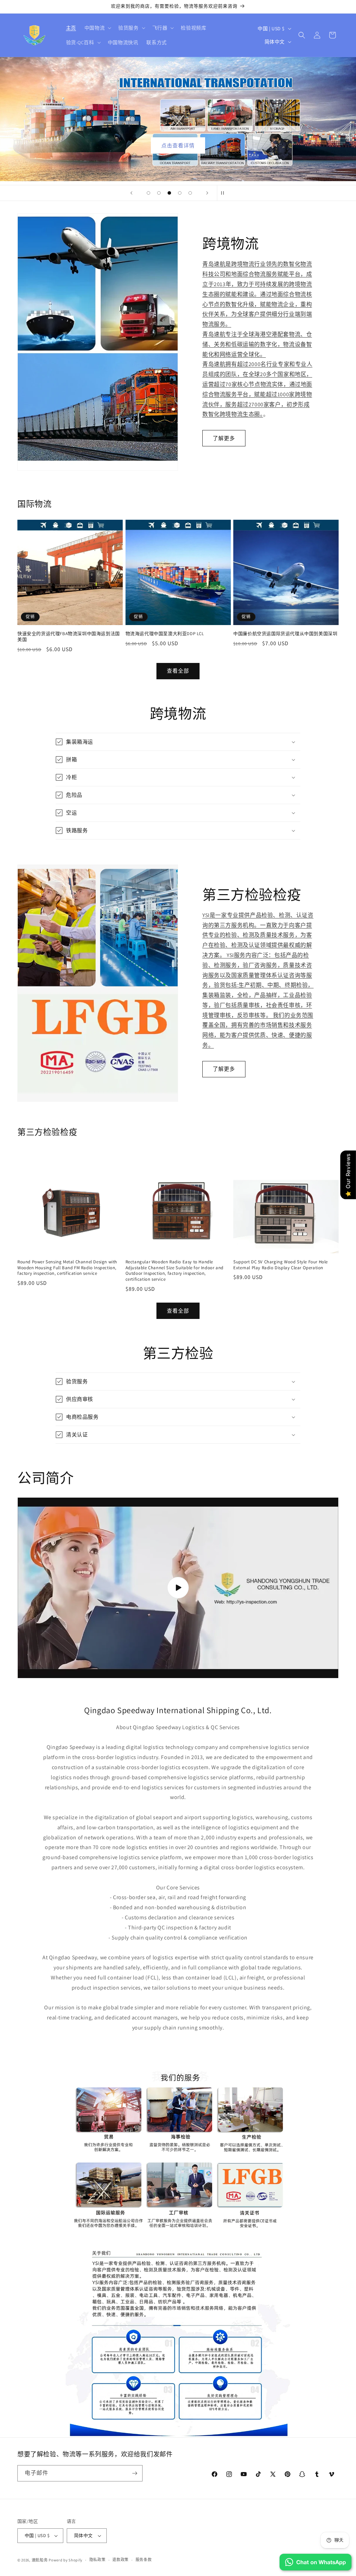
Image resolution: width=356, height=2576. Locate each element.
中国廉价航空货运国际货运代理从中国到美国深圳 (285, 634)
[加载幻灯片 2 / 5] (159, 193)
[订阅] (135, 2473)
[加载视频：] (178, 1588)
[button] (97, 28)
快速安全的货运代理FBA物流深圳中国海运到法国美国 (69, 637)
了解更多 (224, 438)
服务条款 (144, 2560)
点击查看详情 (178, 145)
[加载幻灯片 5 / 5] (190, 193)
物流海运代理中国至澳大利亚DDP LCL (165, 634)
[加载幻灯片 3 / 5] (169, 193)
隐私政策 (98, 2560)
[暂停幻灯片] (225, 193)
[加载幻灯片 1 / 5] (148, 193)
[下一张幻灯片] (207, 193)
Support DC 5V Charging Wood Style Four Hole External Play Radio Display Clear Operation (281, 1265)
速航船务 (40, 2560)
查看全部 (178, 671)
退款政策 (120, 2560)
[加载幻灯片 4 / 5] (180, 193)
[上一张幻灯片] (131, 193)
